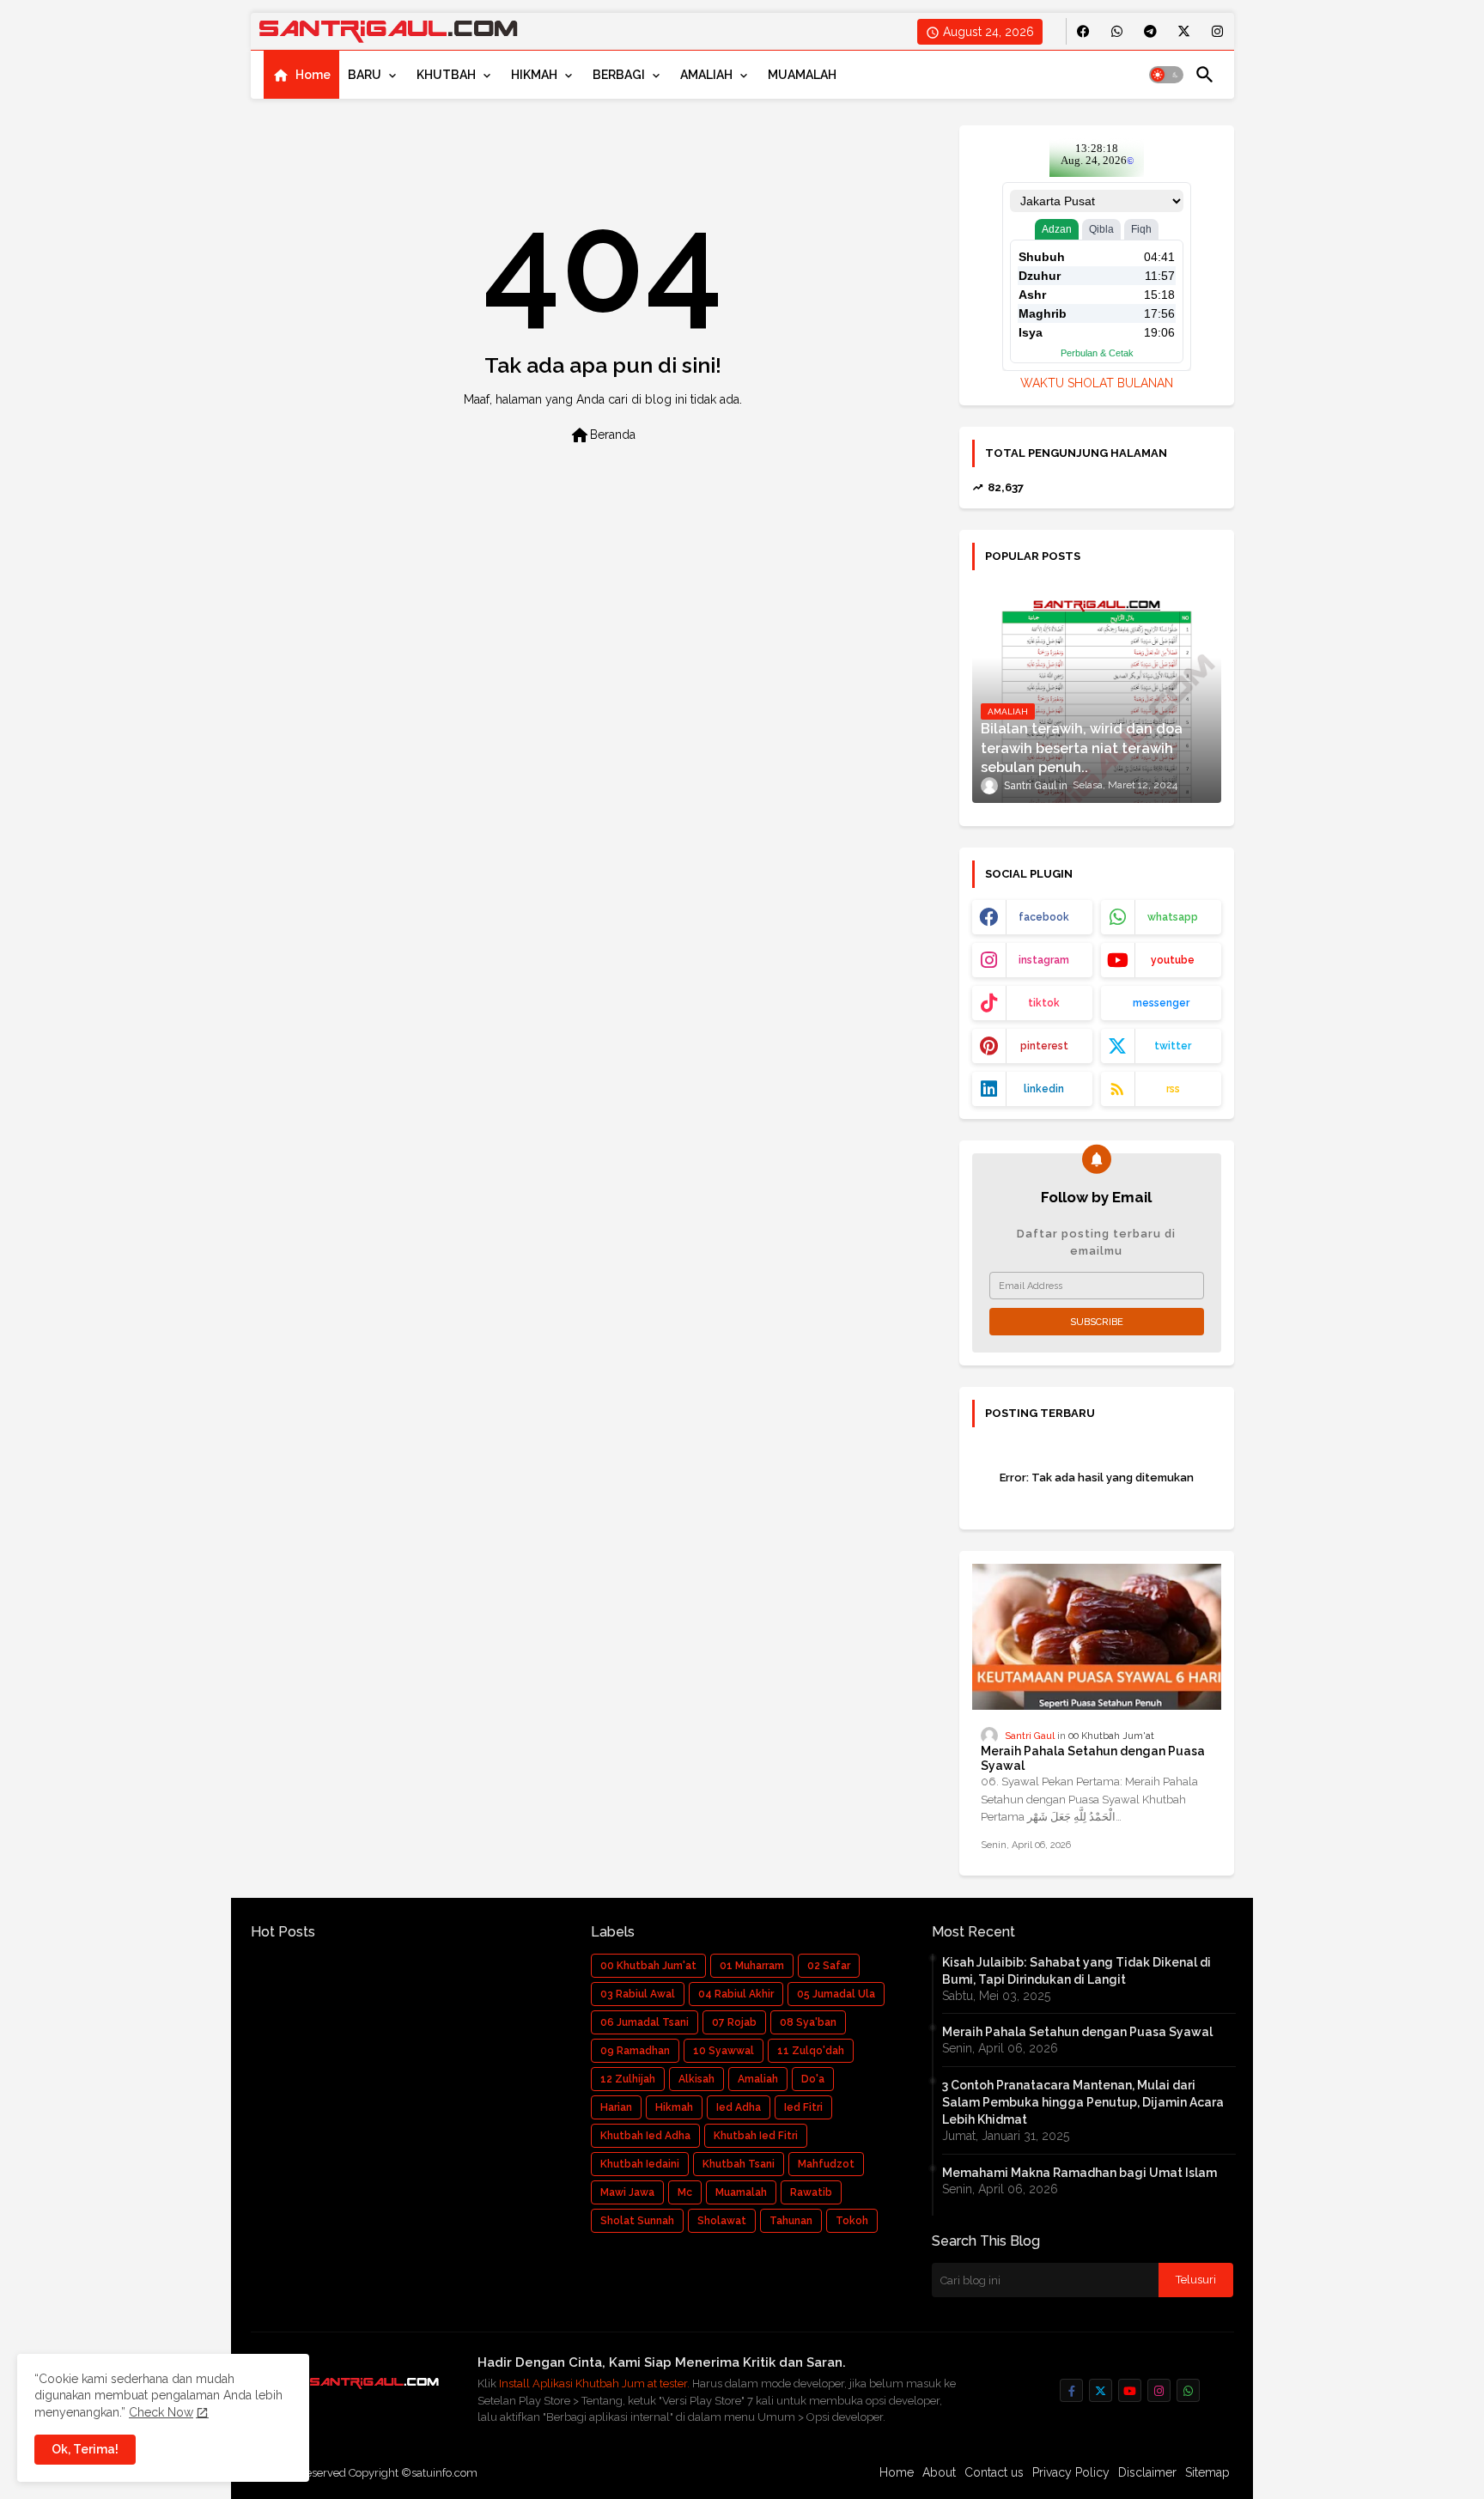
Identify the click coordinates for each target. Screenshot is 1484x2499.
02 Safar (829, 1966)
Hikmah (674, 2107)
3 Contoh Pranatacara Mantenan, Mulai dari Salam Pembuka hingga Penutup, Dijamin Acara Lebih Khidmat (1083, 2102)
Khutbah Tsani (739, 2164)
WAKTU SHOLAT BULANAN (1097, 383)
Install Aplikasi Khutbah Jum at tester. (596, 2383)
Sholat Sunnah (637, 2221)
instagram (1044, 960)
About (939, 2472)
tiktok (1044, 1003)
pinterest (1044, 1046)
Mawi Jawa (627, 2192)
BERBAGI (619, 75)
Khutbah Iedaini (640, 2164)
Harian (616, 2107)
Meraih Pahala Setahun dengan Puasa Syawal (1093, 1758)
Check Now (161, 2412)
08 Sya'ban (808, 2022)
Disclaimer (1147, 2472)
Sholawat (722, 2221)
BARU (365, 75)
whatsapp (1173, 917)
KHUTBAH (446, 75)
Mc (685, 2192)
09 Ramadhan (635, 2051)
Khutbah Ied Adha (645, 2136)
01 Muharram (752, 1966)
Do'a (813, 2079)
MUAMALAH (802, 75)
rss (1173, 1089)
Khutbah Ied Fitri (756, 2136)
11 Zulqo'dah (811, 2051)
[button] (1166, 75)
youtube (1173, 960)
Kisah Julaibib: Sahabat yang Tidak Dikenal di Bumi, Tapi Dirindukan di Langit (1077, 1971)
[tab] (301, 75)
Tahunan (791, 2221)
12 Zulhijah (628, 2079)
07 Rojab (734, 2022)
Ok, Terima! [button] (85, 2449)
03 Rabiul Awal (638, 1994)
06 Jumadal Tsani (645, 2022)
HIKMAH (534, 75)
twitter (1173, 1046)
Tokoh (852, 2221)
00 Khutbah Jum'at (648, 1966)
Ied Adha (739, 2107)
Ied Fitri (803, 2107)
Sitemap (1207, 2472)
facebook (1044, 917)
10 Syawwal (724, 2051)
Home (313, 75)
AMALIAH (706, 75)
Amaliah (758, 2079)
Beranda (602, 435)
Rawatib (811, 2192)
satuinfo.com (444, 2473)
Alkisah (696, 2079)
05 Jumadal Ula (836, 1994)
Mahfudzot (826, 2164)
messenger (1161, 1003)
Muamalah (741, 2192)
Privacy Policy (1071, 2472)
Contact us (994, 2472)
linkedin (1044, 1089)
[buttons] (1083, 31)
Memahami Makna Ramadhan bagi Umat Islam (1080, 2173)
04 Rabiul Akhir (736, 1994)
